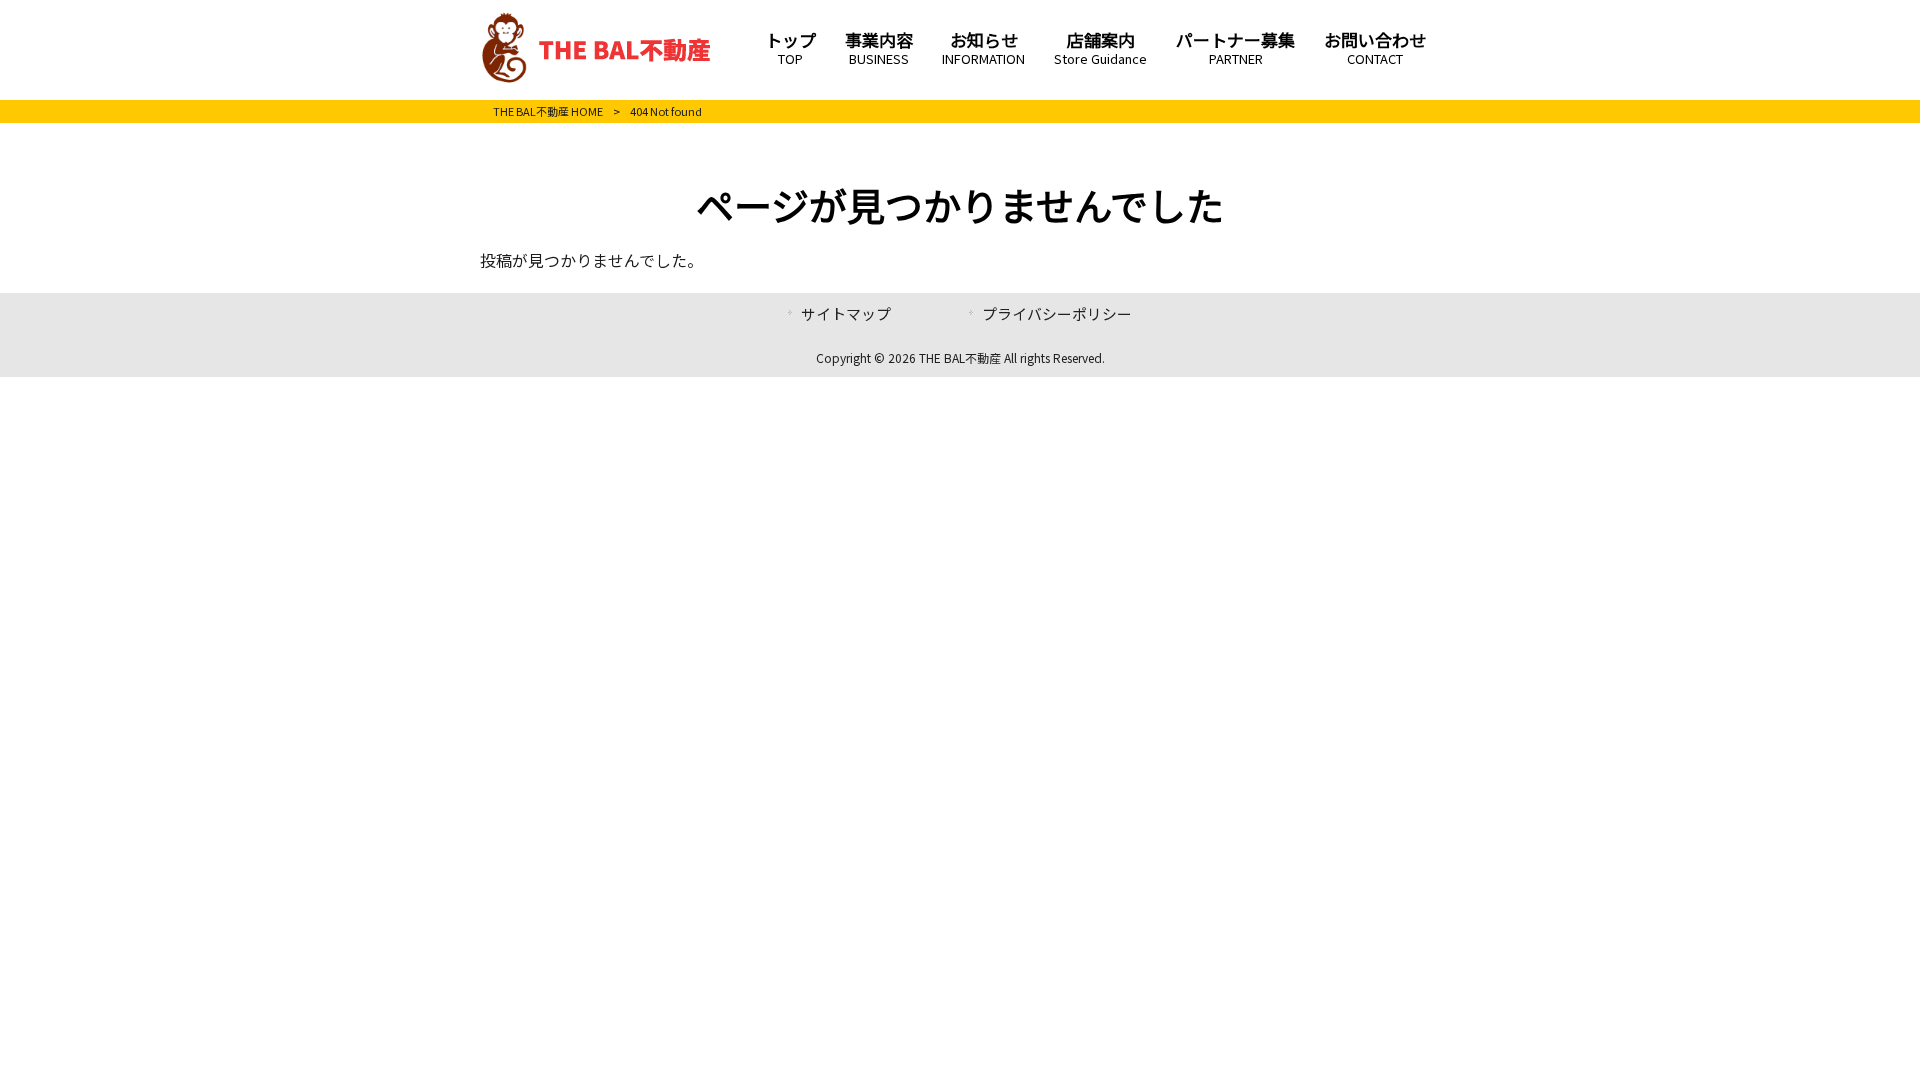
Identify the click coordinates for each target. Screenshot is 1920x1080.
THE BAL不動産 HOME (548, 111)
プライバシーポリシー (1057, 313)
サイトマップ (846, 313)
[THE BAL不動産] (596, 78)
